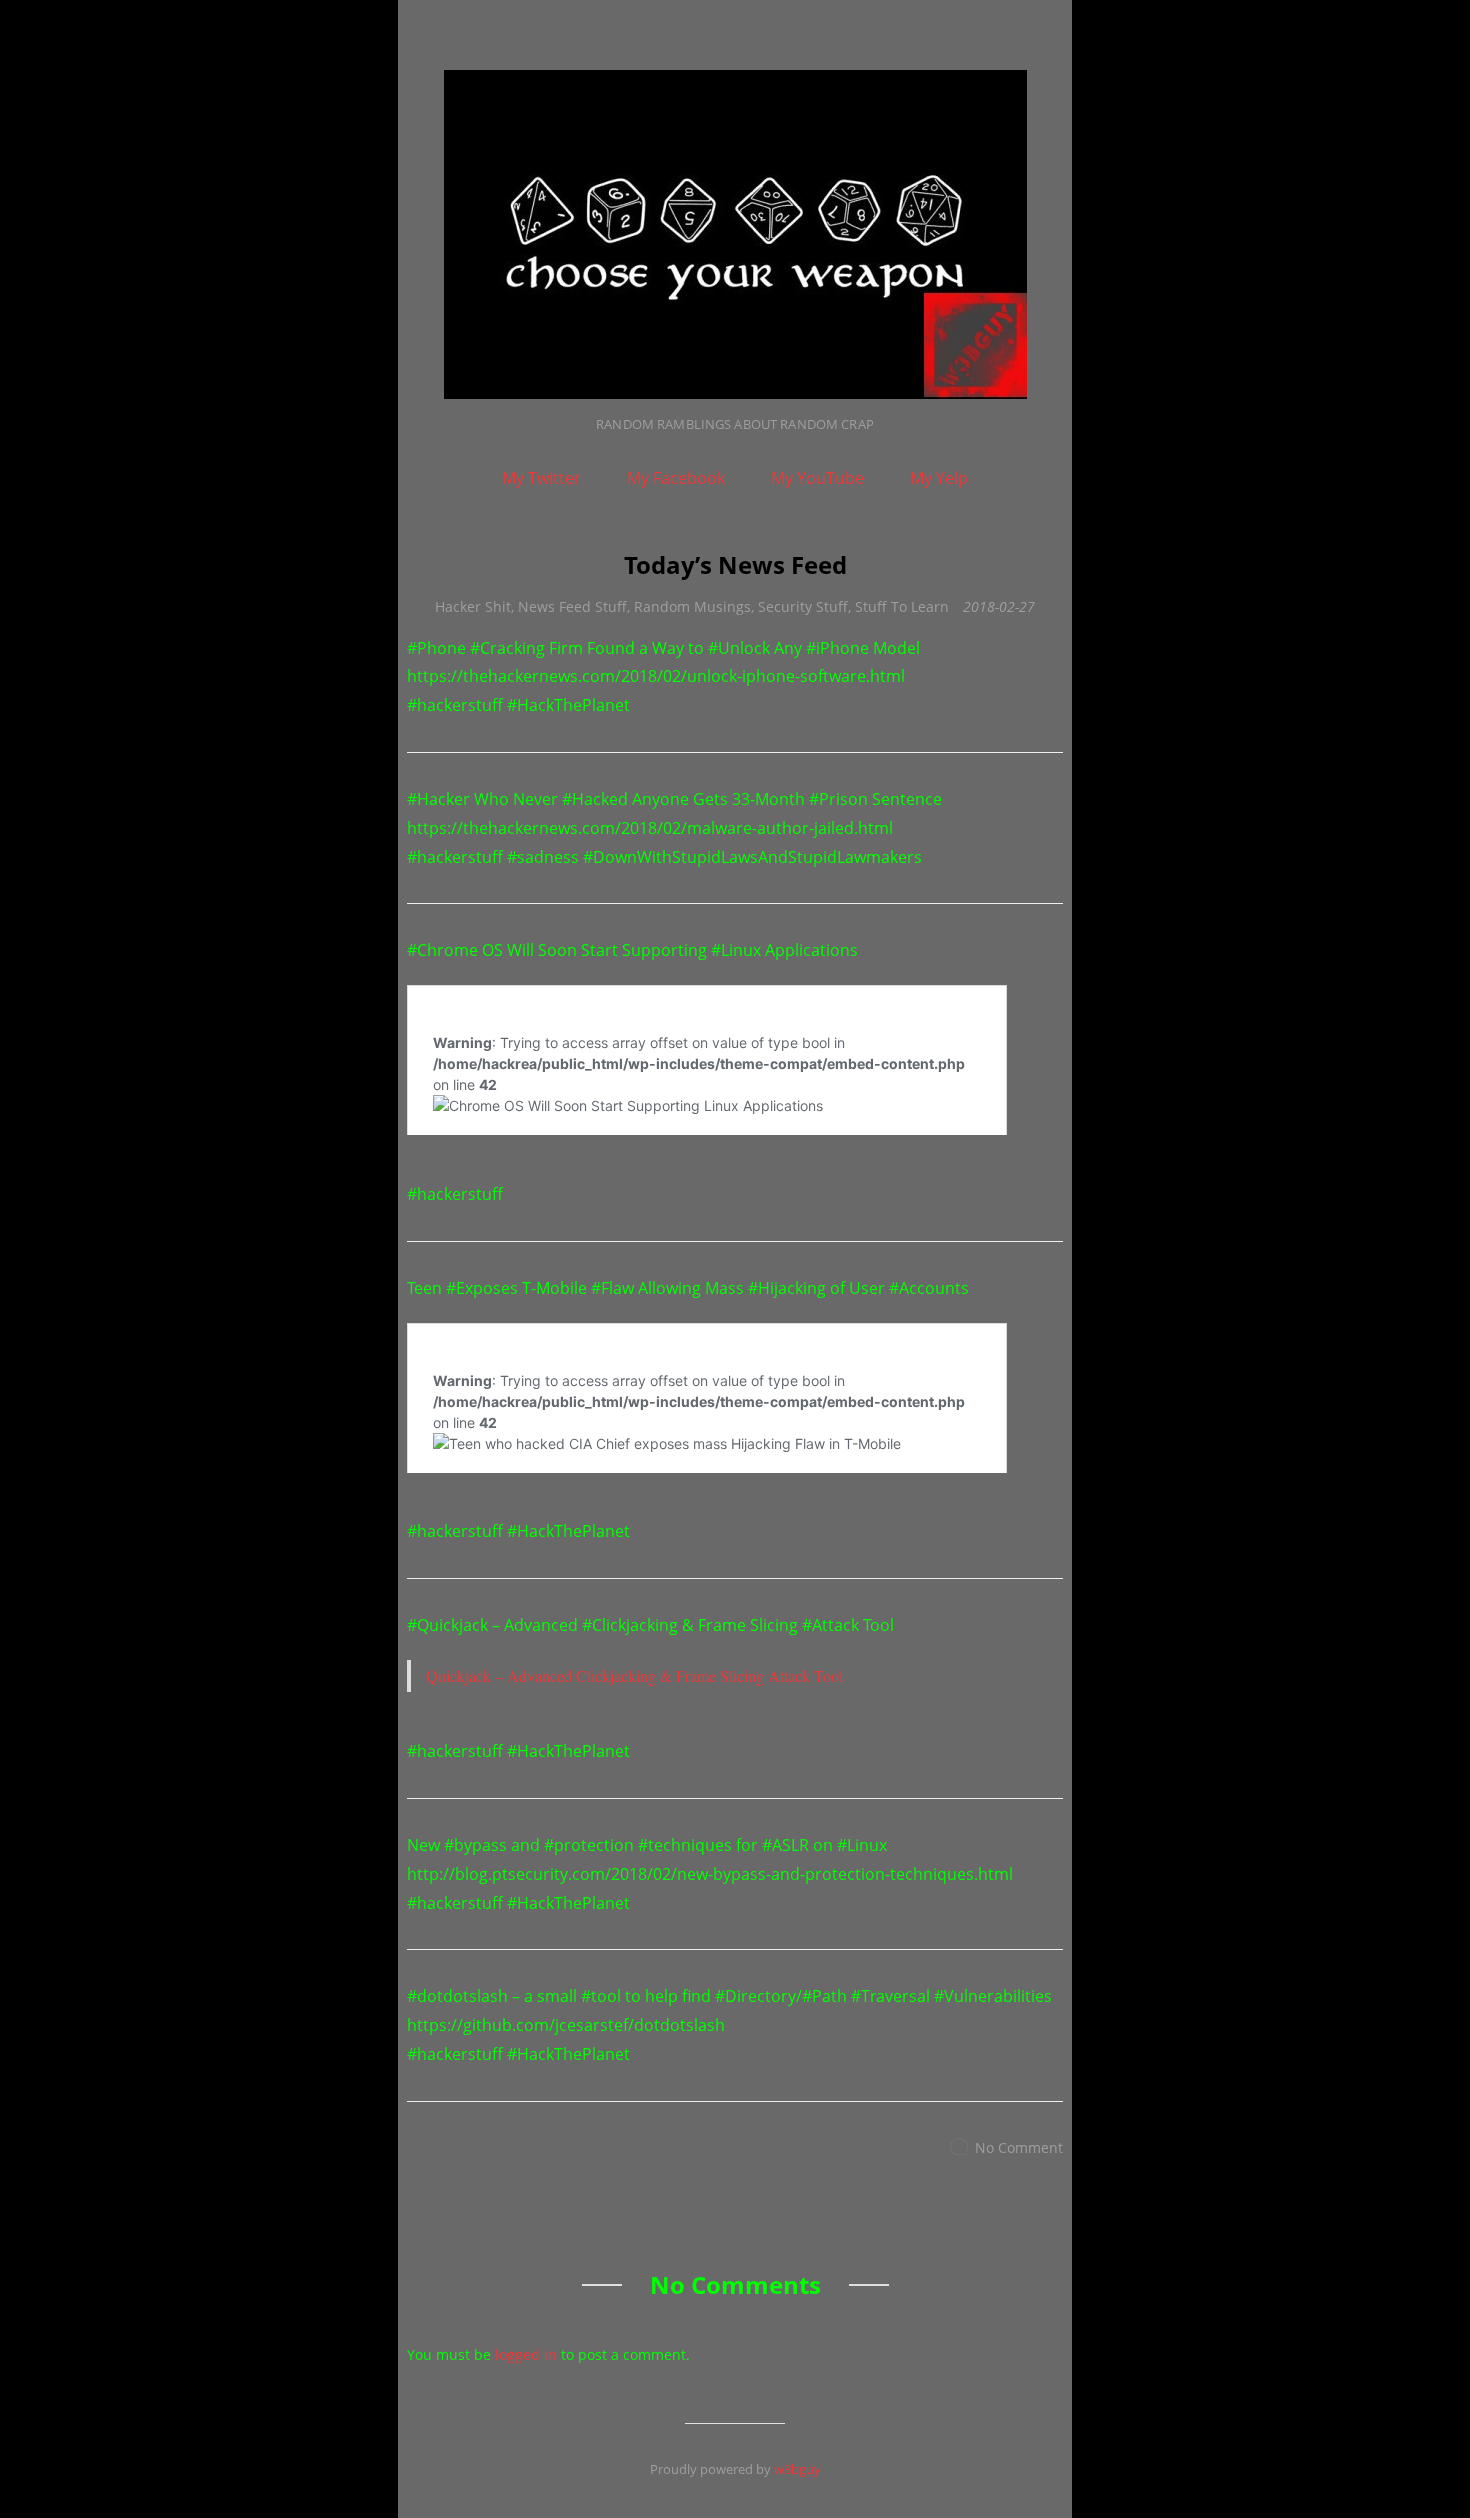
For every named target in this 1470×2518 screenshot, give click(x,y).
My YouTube (817, 478)
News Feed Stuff (572, 606)
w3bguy (797, 2469)
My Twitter (541, 478)
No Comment (1019, 2147)
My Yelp (939, 478)
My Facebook (676, 478)
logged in (526, 2354)
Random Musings (692, 606)
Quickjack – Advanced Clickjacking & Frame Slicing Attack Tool (634, 1675)
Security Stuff (803, 606)
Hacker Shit (473, 606)
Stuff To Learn (902, 606)
